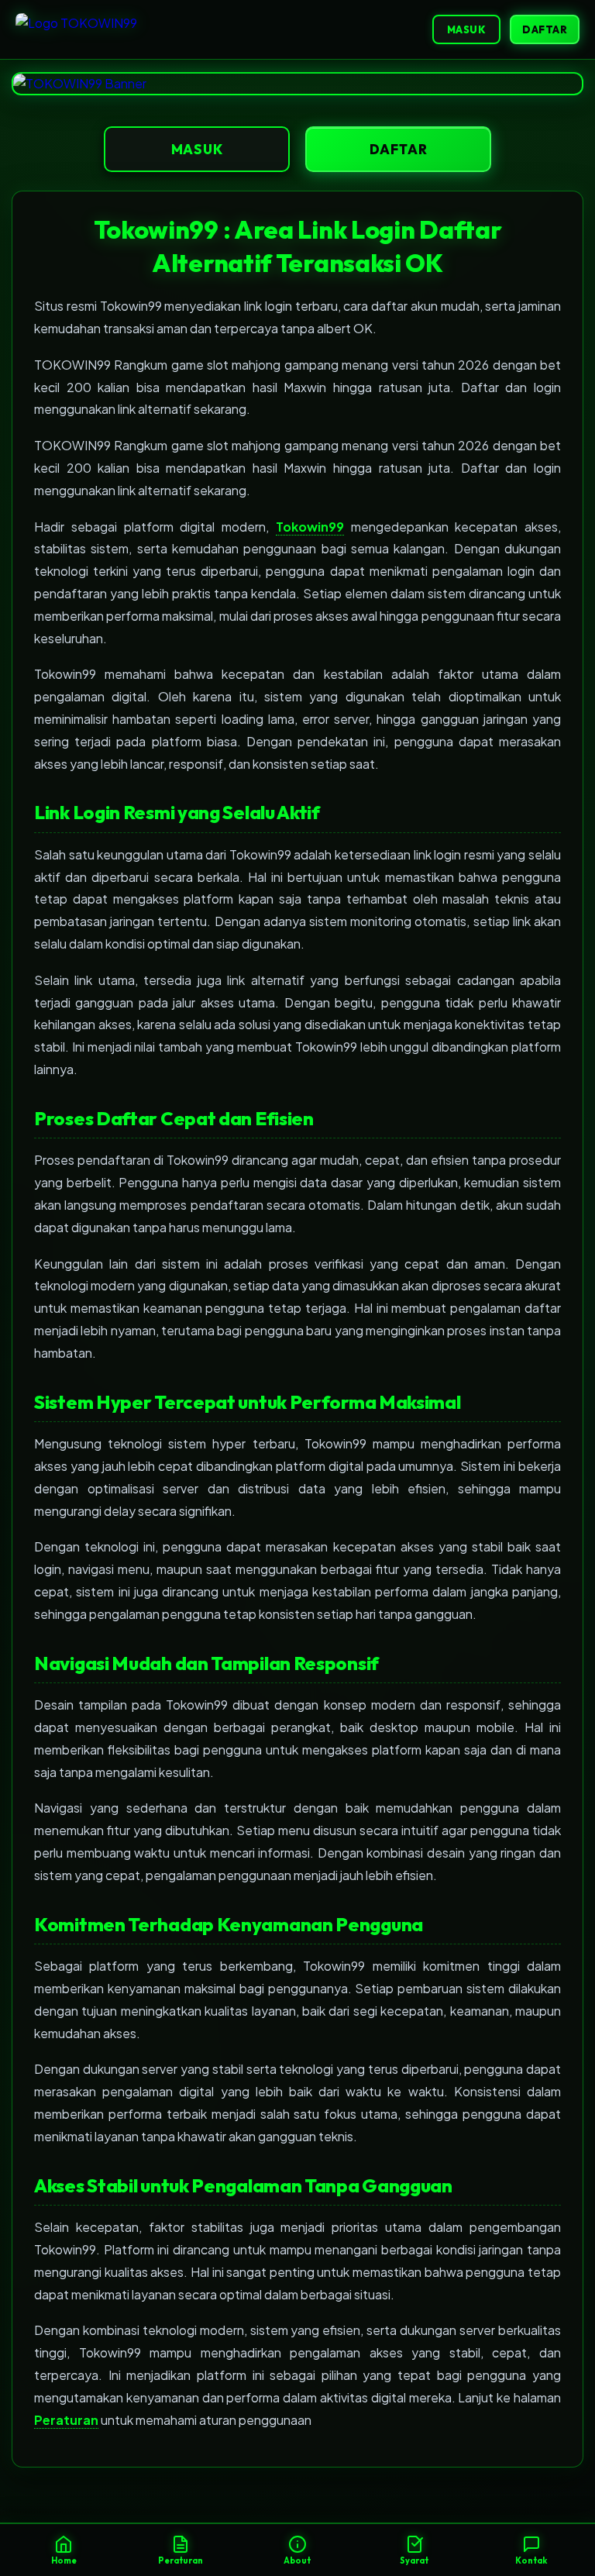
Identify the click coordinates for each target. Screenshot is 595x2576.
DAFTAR (545, 29)
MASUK (467, 29)
